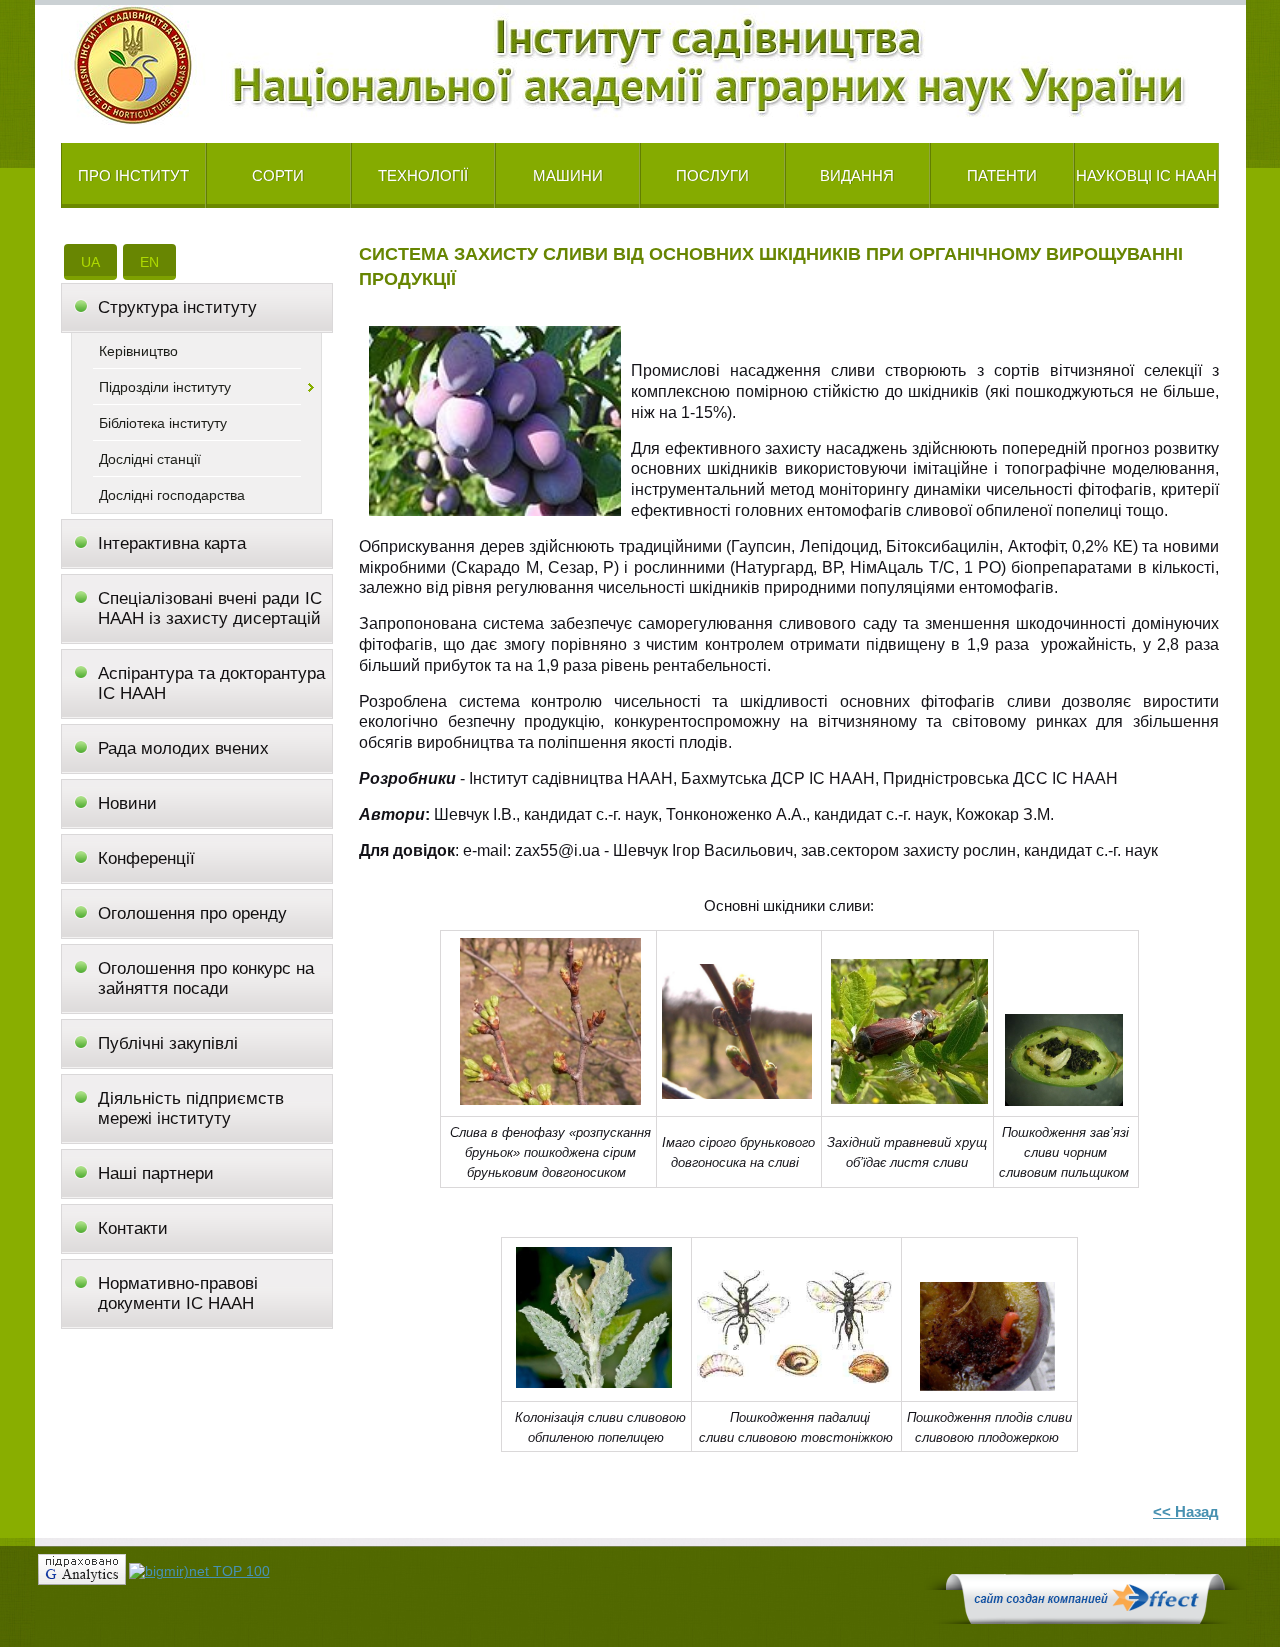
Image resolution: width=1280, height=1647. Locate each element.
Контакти (133, 1228)
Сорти (278, 175)
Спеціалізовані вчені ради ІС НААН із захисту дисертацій (210, 608)
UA (90, 262)
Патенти (1002, 175)
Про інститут (133, 175)
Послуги (712, 175)
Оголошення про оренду (192, 913)
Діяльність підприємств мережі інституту (191, 1108)
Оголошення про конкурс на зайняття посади (206, 978)
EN (149, 262)
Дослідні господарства (172, 495)
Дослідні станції (150, 459)
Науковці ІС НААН (1146, 175)
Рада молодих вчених (183, 748)
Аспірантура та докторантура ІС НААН (211, 683)
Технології (423, 175)
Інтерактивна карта (172, 543)
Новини (127, 803)
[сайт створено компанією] (1085, 1619)
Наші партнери (156, 1173)
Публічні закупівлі (168, 1043)
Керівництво (138, 351)
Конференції (146, 858)
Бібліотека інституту (163, 423)
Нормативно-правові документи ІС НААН (178, 1293)
